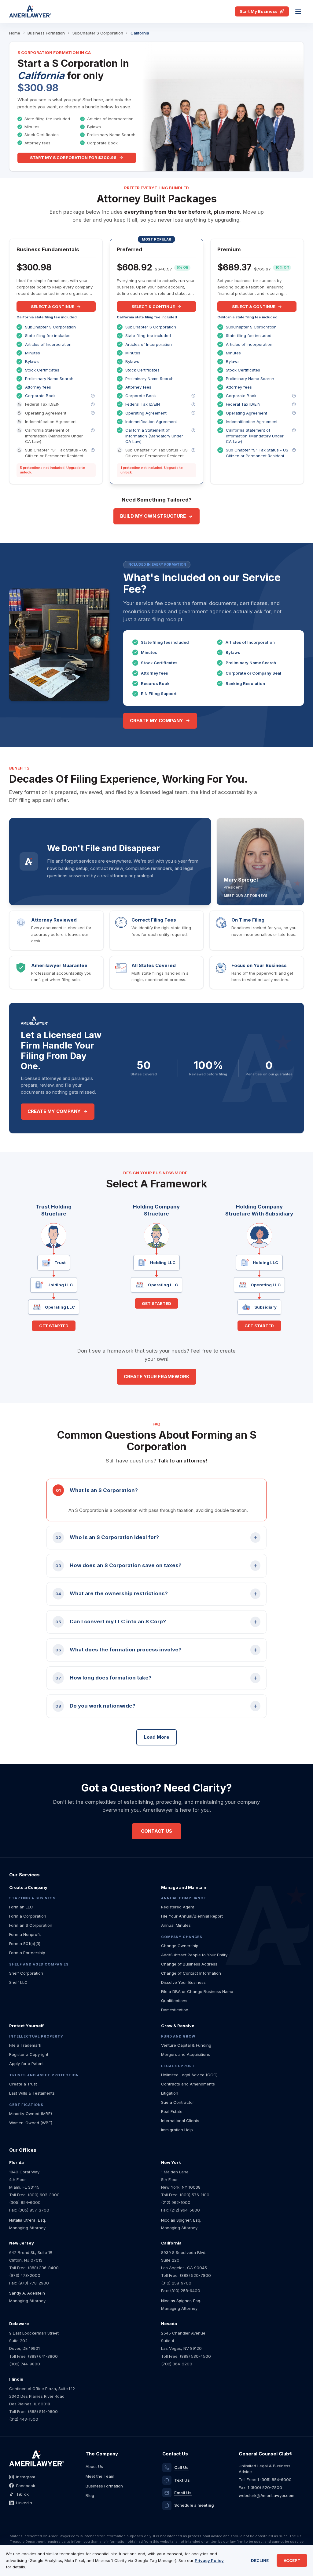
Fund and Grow (178, 2036)
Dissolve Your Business (183, 1982)
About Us (94, 2466)
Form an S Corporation (31, 1925)
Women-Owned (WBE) (31, 2123)
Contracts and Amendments (188, 2084)
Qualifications (174, 2001)
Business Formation (46, 33)
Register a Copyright (29, 2054)
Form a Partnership (27, 1953)
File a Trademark (25, 2045)
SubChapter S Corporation (98, 33)
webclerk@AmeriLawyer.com (267, 2495)
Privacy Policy (209, 2560)
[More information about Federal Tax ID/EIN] (93, 404)
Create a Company (28, 1887)
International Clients (180, 2121)
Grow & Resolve (178, 2026)
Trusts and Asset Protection (44, 2075)
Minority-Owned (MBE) (31, 2114)
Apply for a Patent (26, 2063)
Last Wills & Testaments (32, 2093)
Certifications (26, 2105)
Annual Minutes (176, 1925)
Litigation (170, 2093)
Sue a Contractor (178, 2102)
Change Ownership (180, 1946)
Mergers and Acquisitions (186, 2054)
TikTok (22, 2494)
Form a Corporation (28, 1916)
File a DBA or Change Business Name (197, 1991)
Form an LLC (21, 1907)
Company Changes (182, 1937)
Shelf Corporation (26, 1973)
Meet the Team (100, 2476)
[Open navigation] (298, 12)
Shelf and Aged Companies (39, 1964)
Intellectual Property (36, 2036)
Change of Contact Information (191, 1973)
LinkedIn (24, 2503)
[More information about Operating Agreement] (93, 413)
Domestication (175, 2010)
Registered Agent (178, 1907)
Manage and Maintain (184, 1887)
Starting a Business (32, 1898)
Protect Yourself (26, 2026)
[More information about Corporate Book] (93, 396)
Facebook (26, 2486)
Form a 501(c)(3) (25, 1944)
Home (15, 33)
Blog (90, 2495)
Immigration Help (177, 2130)
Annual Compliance (184, 1898)
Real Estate (172, 2111)
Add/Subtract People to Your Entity (194, 1955)
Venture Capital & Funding (186, 2045)
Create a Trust (23, 2084)
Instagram (26, 2477)
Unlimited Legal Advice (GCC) (189, 2075)
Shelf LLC (18, 1982)
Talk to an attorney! (182, 1461)
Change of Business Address (189, 1964)
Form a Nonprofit (25, 1934)
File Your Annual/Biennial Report (192, 1916)
